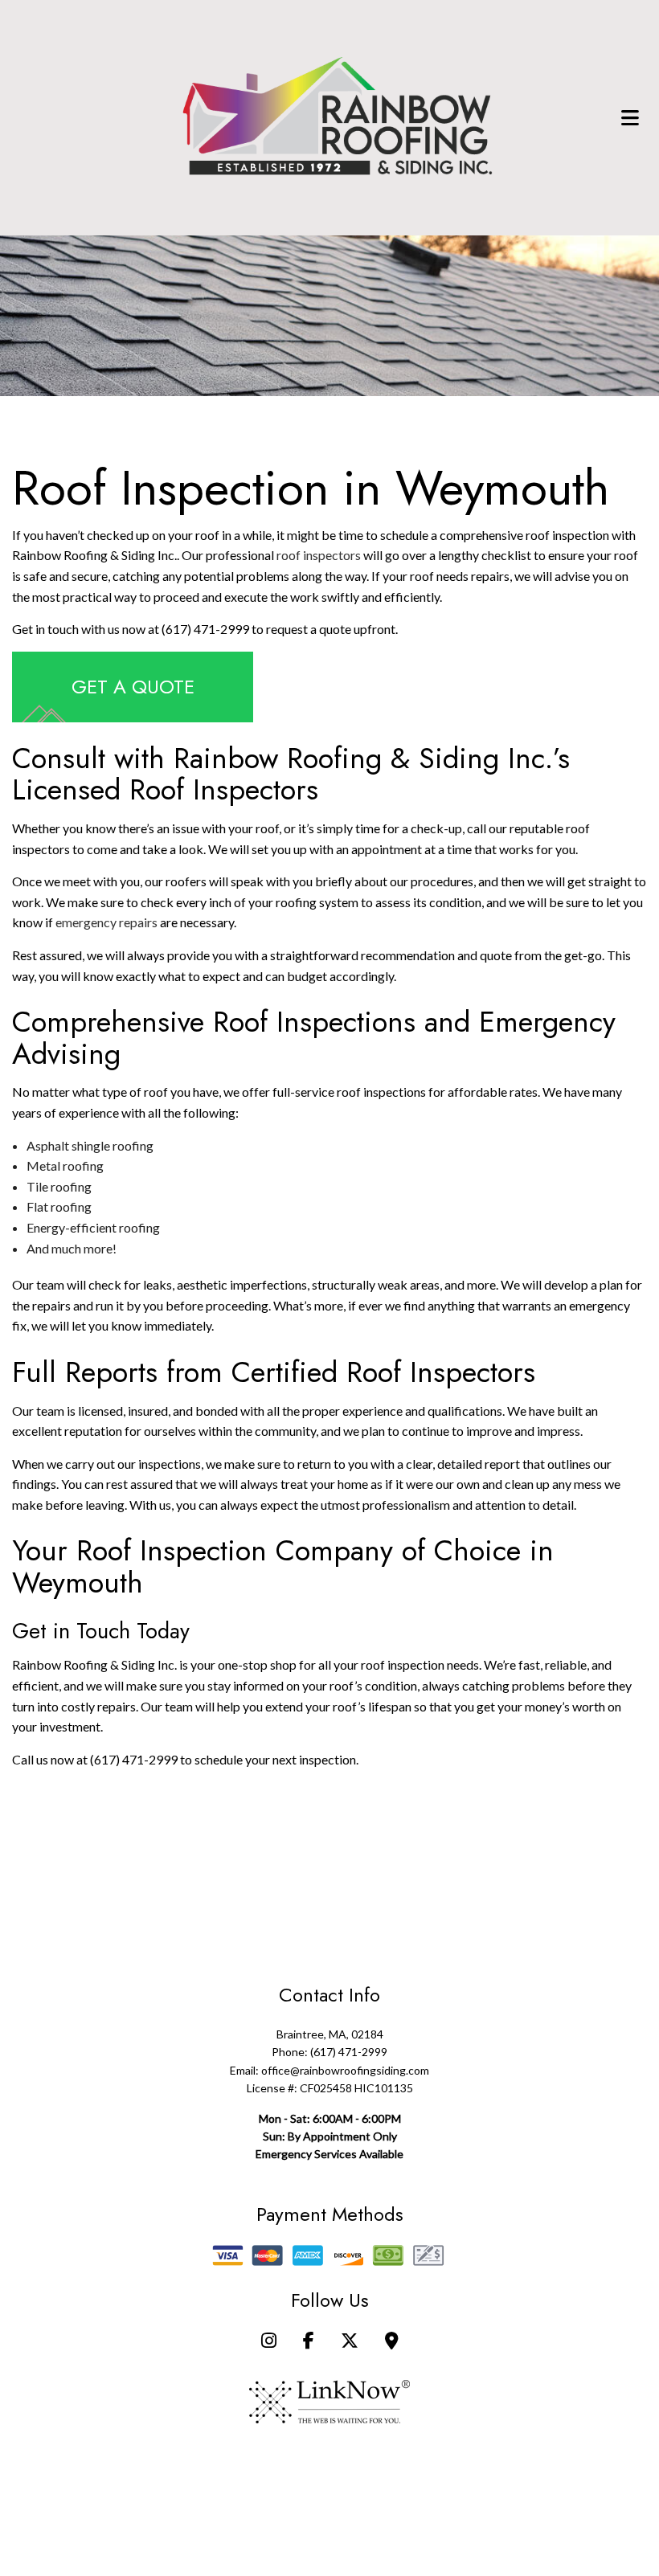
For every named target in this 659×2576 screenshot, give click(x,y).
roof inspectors (319, 555)
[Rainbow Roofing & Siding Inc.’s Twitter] (350, 2342)
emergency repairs (106, 922)
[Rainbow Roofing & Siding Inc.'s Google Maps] (392, 2342)
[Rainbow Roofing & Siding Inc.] (338, 115)
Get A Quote (133, 687)
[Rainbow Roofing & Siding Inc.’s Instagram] (269, 2342)
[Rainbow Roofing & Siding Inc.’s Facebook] (309, 2342)
